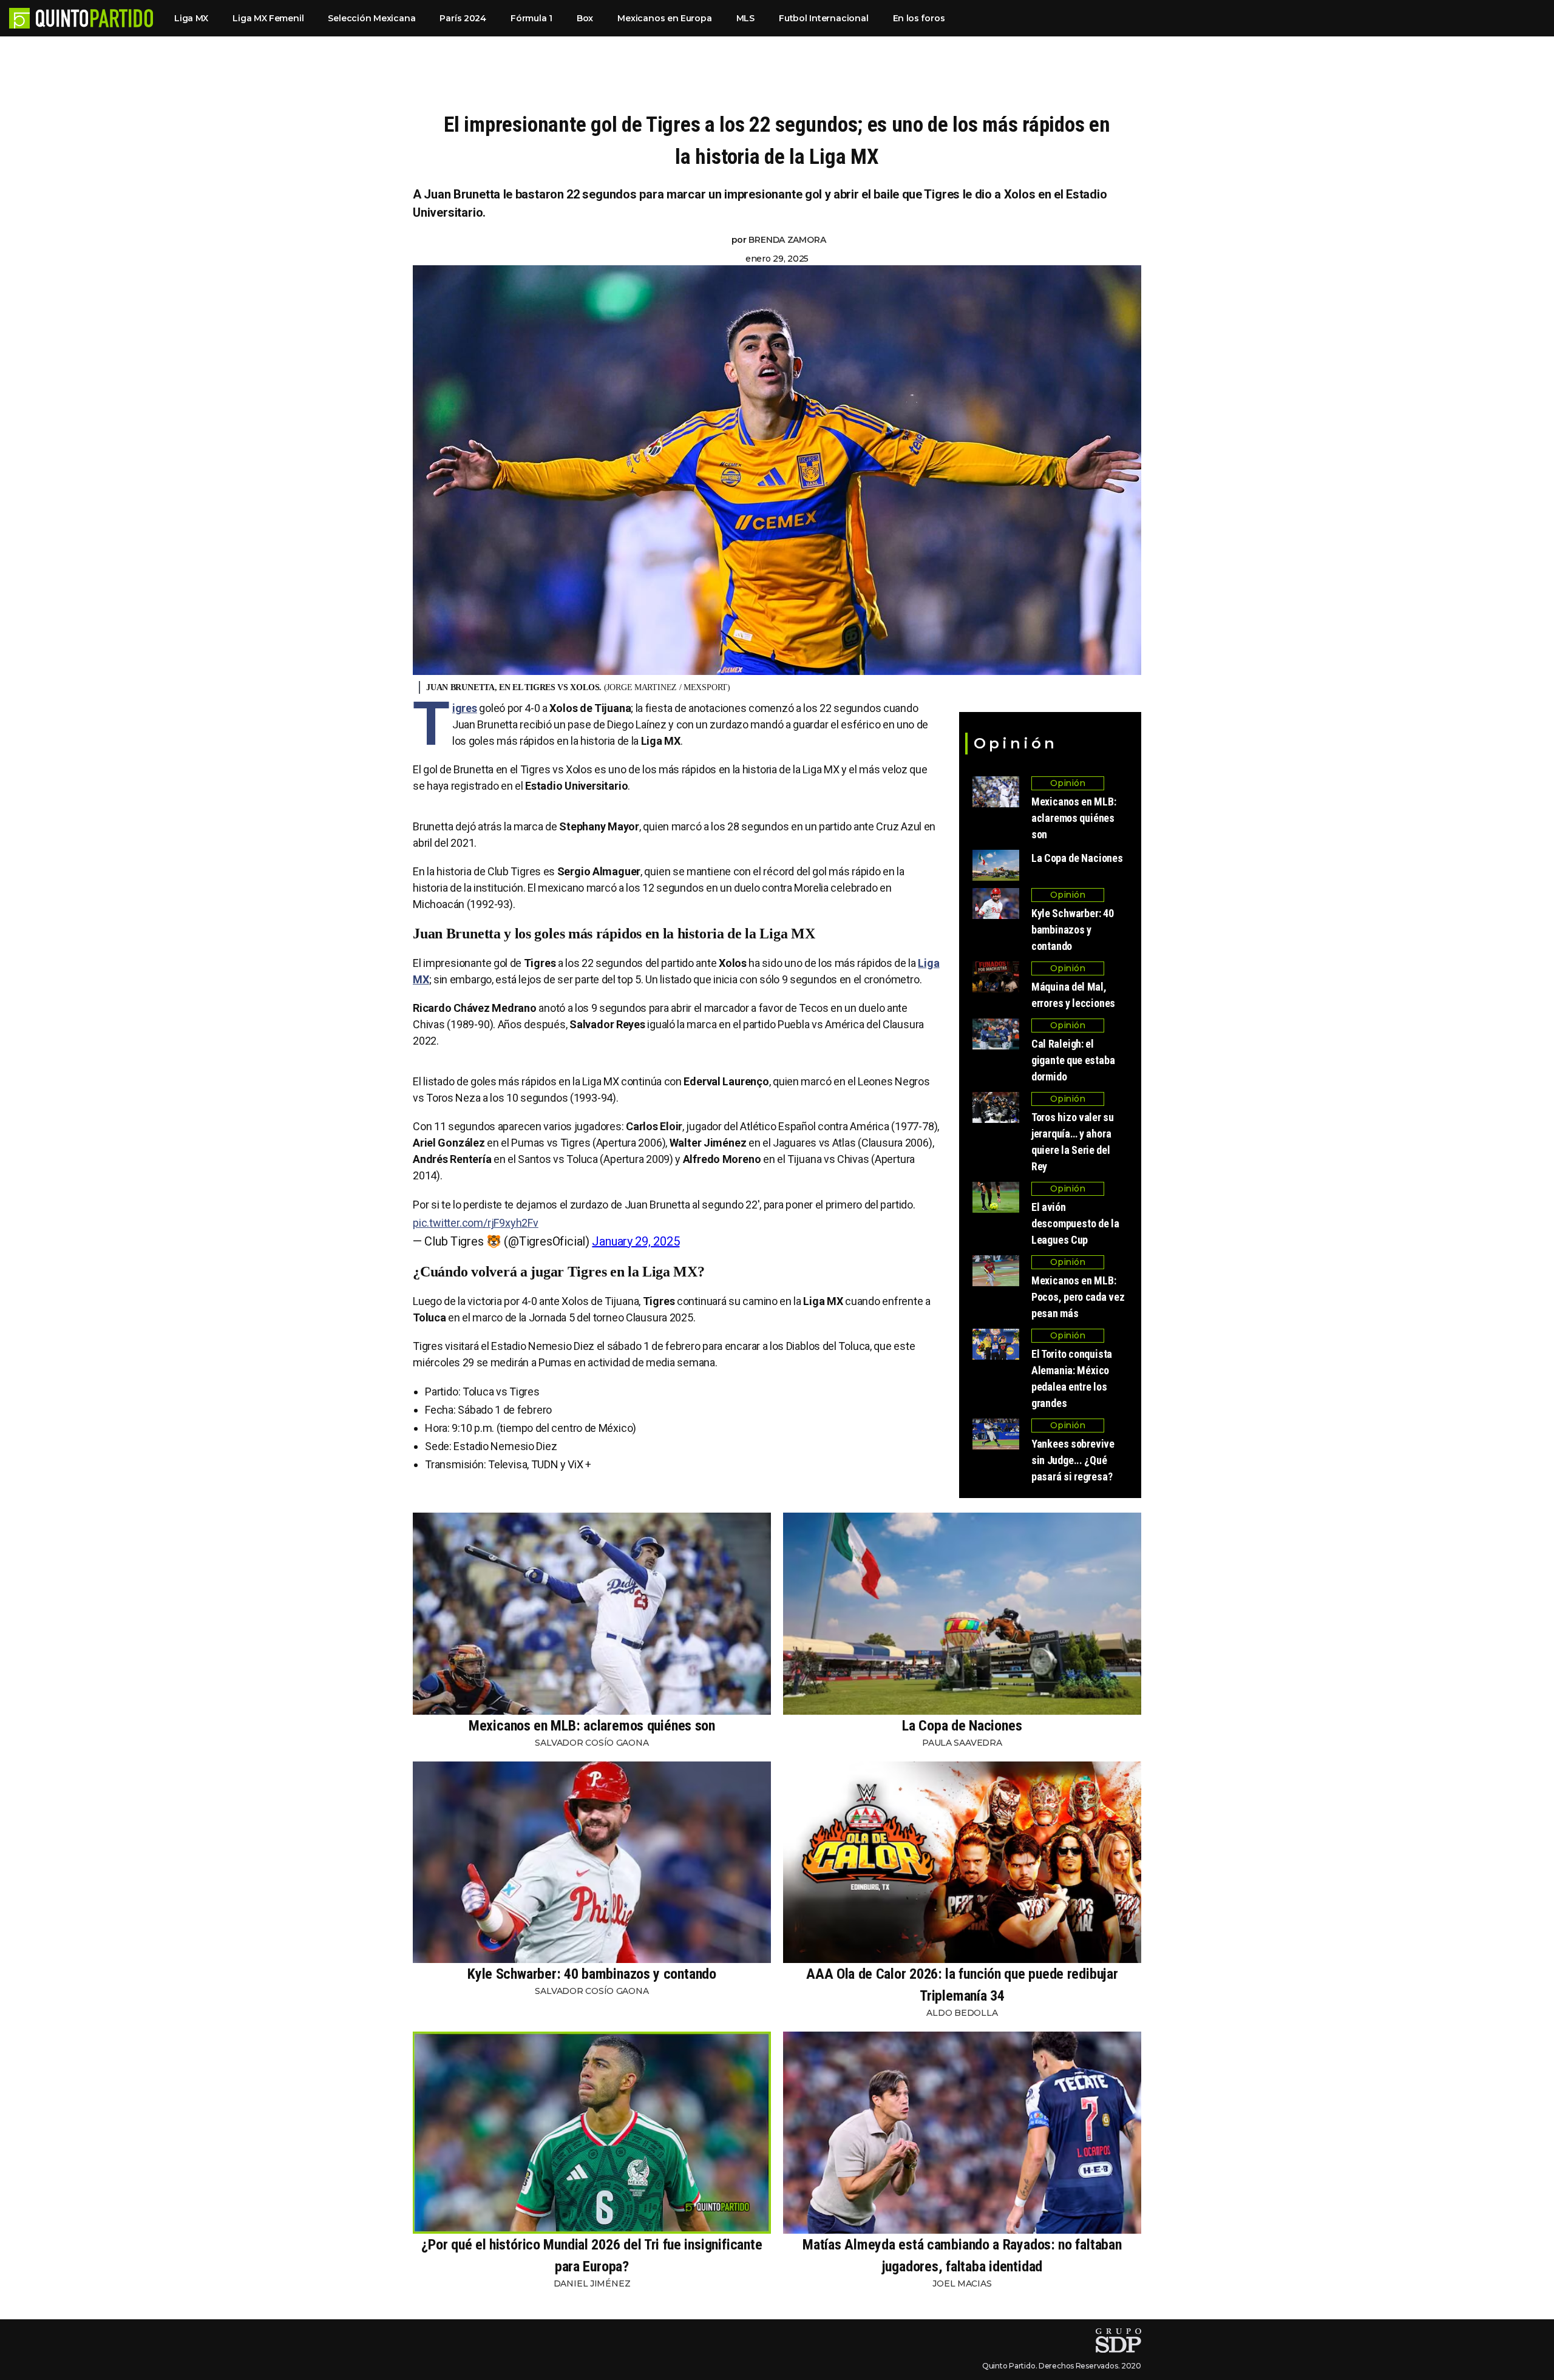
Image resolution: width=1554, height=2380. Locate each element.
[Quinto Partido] (94, 18)
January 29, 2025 (636, 1241)
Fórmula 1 (531, 18)
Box (585, 18)
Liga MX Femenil (268, 18)
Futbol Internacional (824, 18)
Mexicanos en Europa (664, 18)
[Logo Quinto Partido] (19, 18)
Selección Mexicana (372, 18)
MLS (745, 18)
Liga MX (191, 18)
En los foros (919, 18)
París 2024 (463, 18)
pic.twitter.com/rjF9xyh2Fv (476, 1223)
